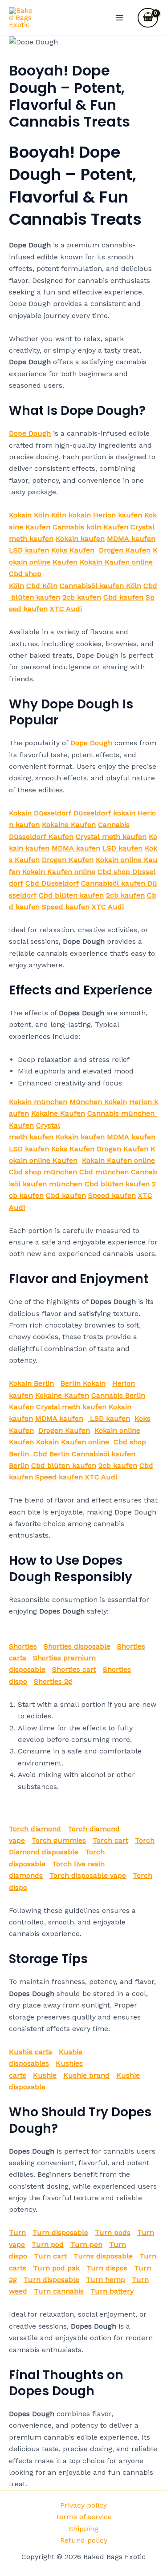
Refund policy (84, 2540)
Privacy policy (83, 2505)
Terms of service (83, 2517)
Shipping (83, 2529)
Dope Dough (30, 433)
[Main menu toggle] (119, 18)
